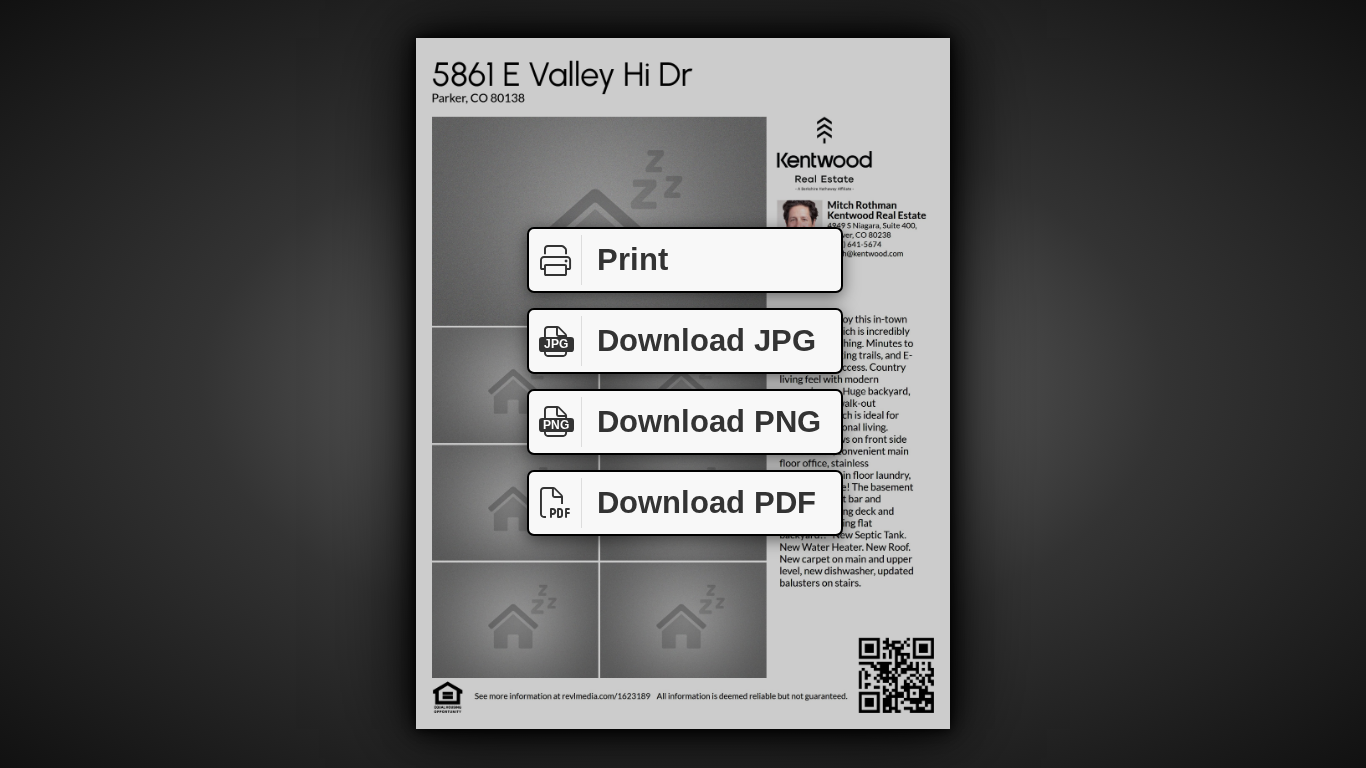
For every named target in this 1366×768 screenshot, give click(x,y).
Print (632, 259)
